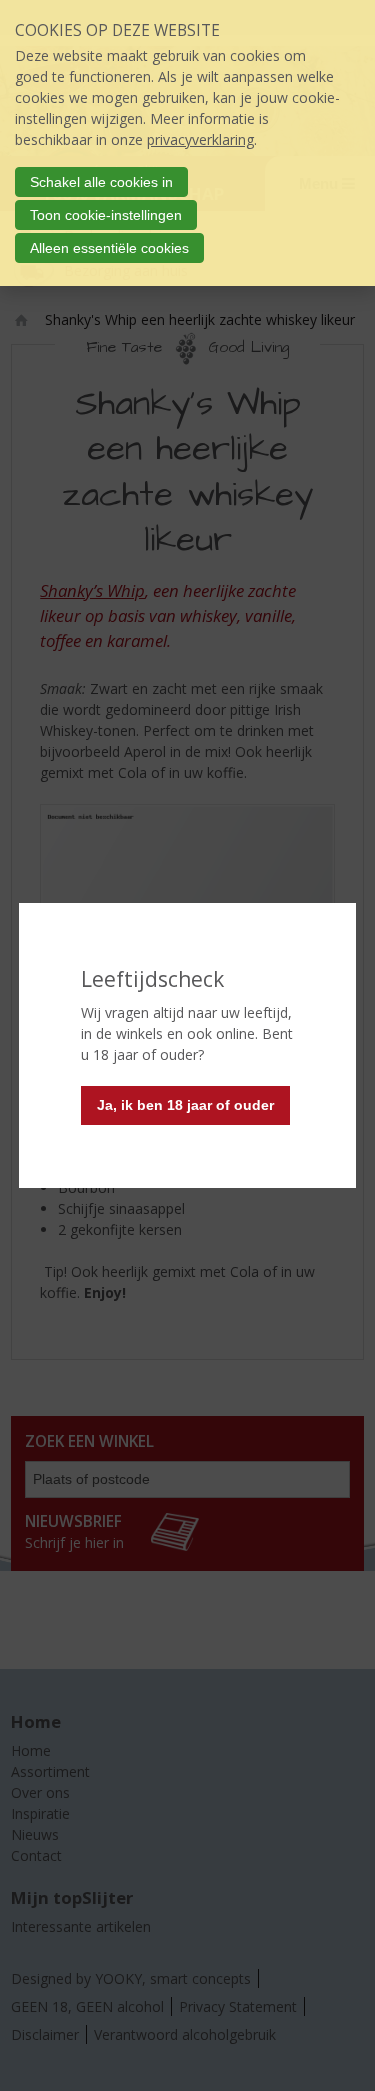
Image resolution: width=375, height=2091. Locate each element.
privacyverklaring (200, 139)
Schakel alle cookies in (101, 182)
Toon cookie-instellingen (106, 215)
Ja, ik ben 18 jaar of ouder (185, 1105)
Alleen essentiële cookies (109, 248)
